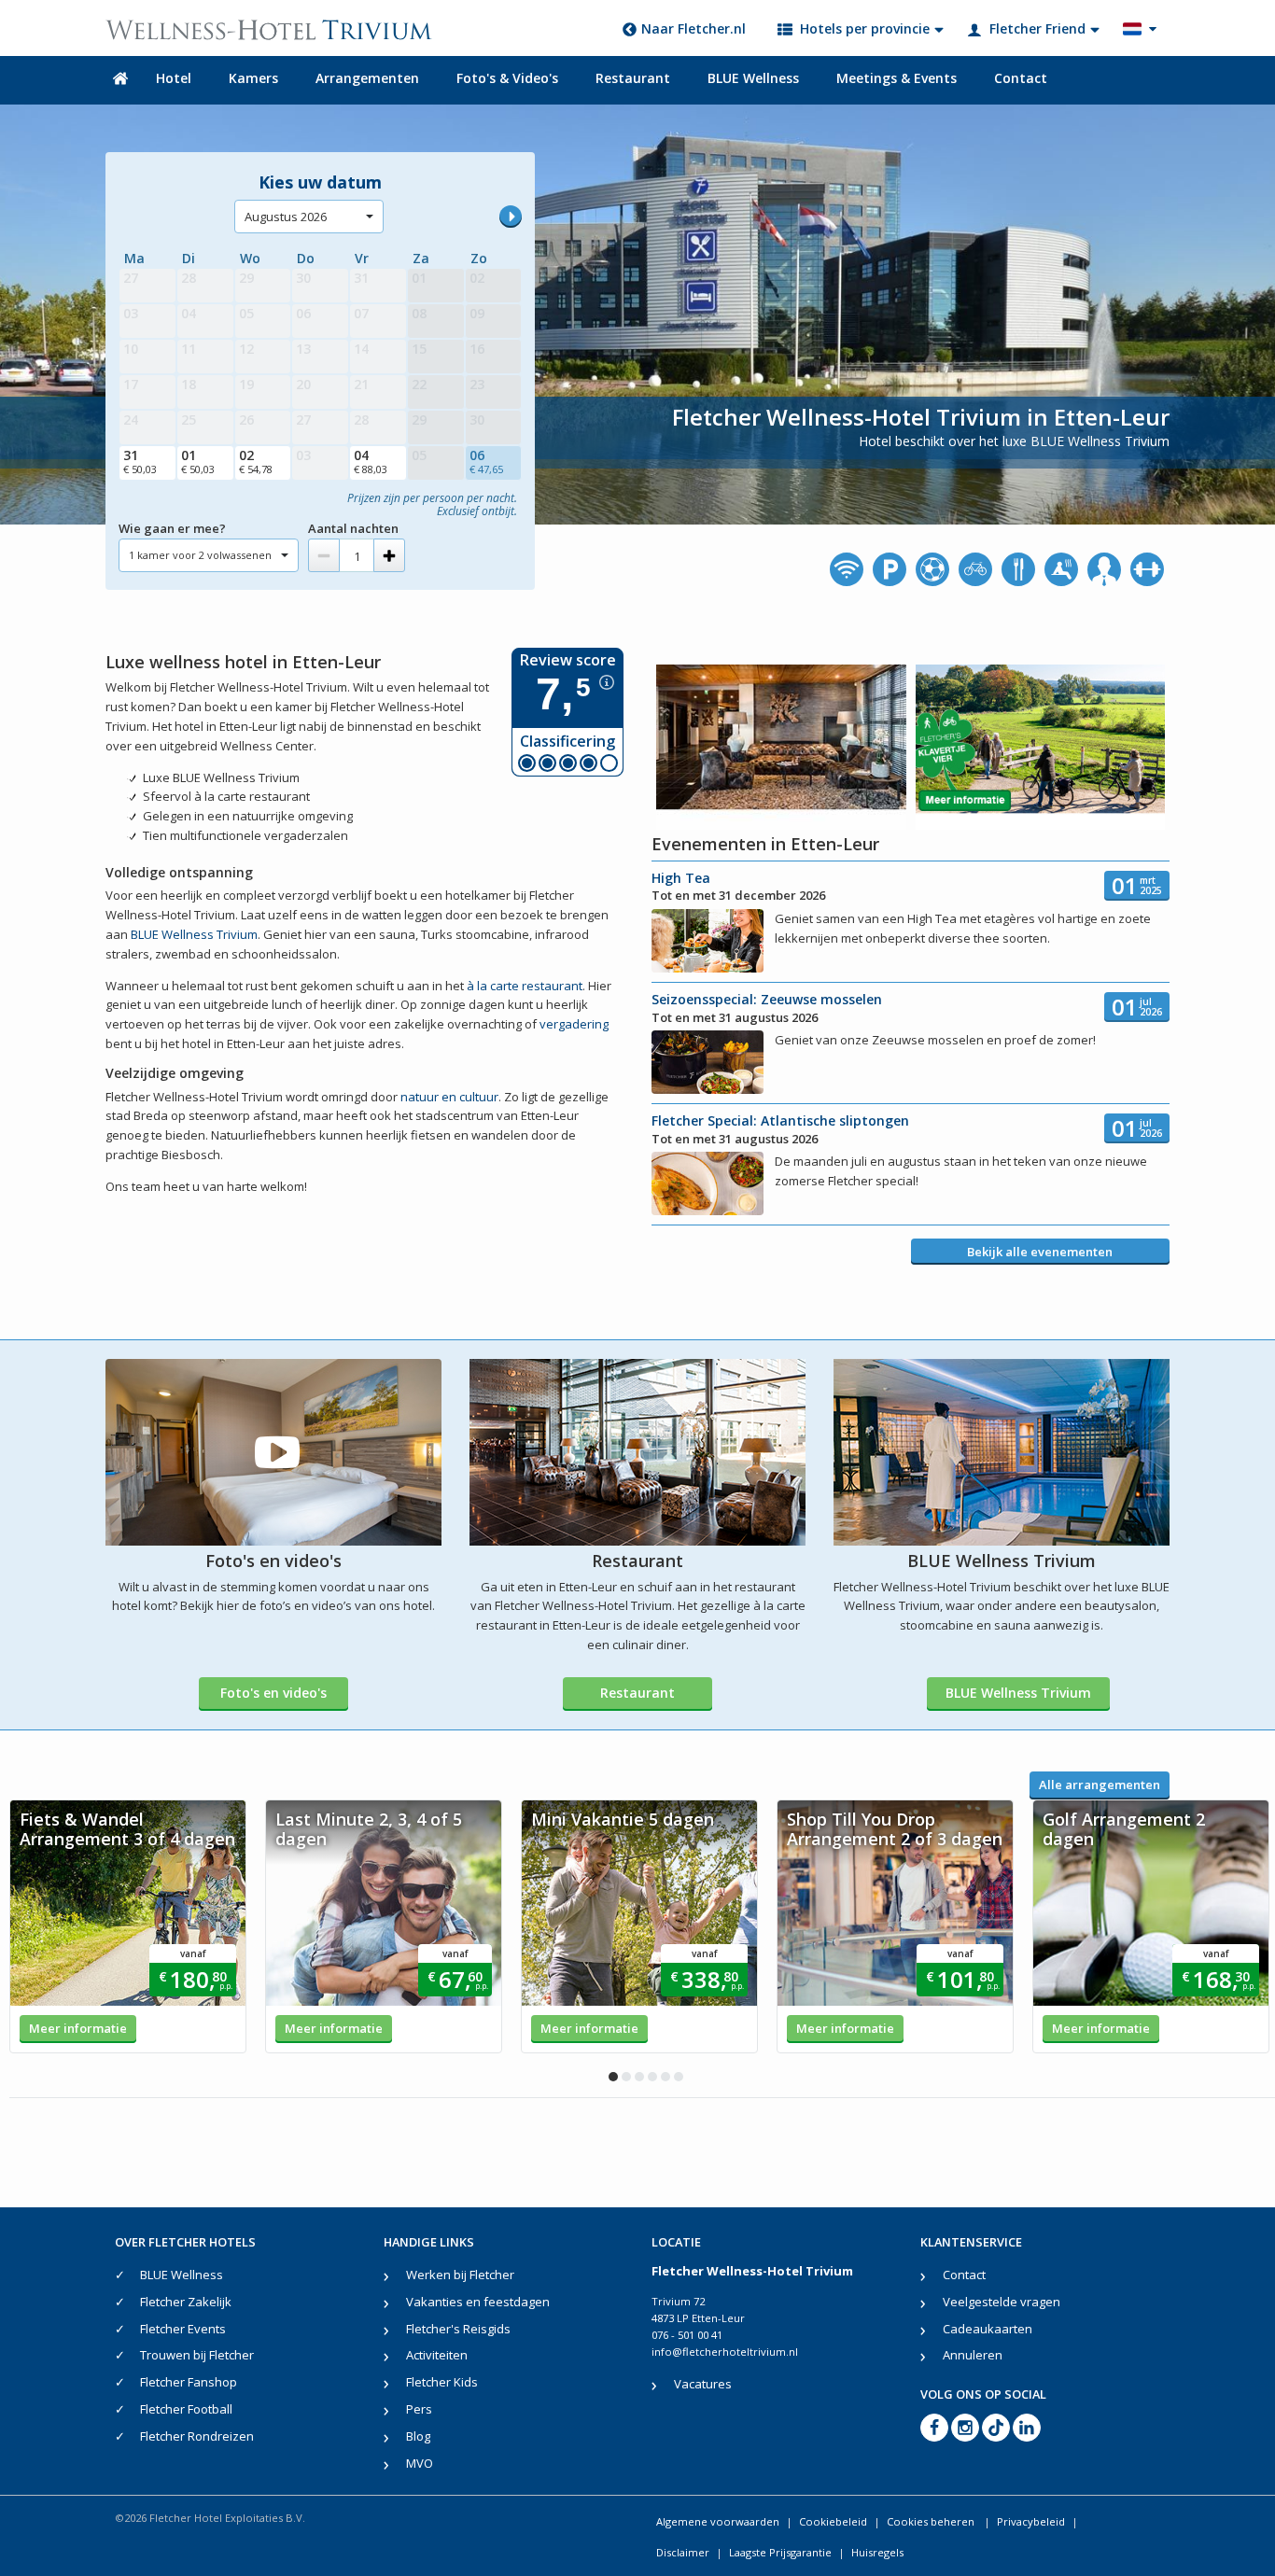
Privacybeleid (1031, 2521)
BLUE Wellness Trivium (194, 934)
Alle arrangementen (1100, 1785)
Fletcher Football (186, 2409)
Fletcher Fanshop (189, 2382)
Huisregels (877, 2552)
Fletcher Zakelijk (186, 2302)
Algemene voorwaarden (718, 2521)
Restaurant (633, 78)
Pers (419, 2409)
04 (371, 461)
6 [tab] (679, 2077)
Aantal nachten (353, 528)
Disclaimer (683, 2552)
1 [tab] (613, 2077)
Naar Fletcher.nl (694, 28)
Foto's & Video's (507, 78)
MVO (420, 2463)
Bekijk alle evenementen (1040, 1252)
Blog (418, 2436)
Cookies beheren (932, 2521)
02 (256, 461)
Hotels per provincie (865, 28)
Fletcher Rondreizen (197, 2436)
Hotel (174, 78)
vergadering (574, 1024)
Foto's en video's (273, 1693)
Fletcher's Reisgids (458, 2329)
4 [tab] (652, 2077)
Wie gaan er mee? (172, 528)
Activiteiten (437, 2355)
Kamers (253, 78)
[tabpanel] (128, 1926)
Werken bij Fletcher (460, 2275)
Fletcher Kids (442, 2382)
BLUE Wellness (753, 78)
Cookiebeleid (833, 2521)
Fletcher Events (183, 2329)
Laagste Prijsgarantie (780, 2552)
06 (486, 461)
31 (140, 461)
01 (198, 461)
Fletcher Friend (1037, 28)
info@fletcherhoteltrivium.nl (725, 2352)
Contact (1021, 78)
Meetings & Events (897, 78)
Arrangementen (367, 78)
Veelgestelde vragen (1002, 2302)
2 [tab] (626, 2077)
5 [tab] (666, 2077)
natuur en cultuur (449, 1097)
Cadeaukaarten (988, 2329)
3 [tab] (639, 2077)
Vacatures (703, 2384)
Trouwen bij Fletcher (197, 2355)
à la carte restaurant (525, 986)
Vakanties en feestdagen (478, 2302)
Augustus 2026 (286, 217)
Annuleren (973, 2355)
